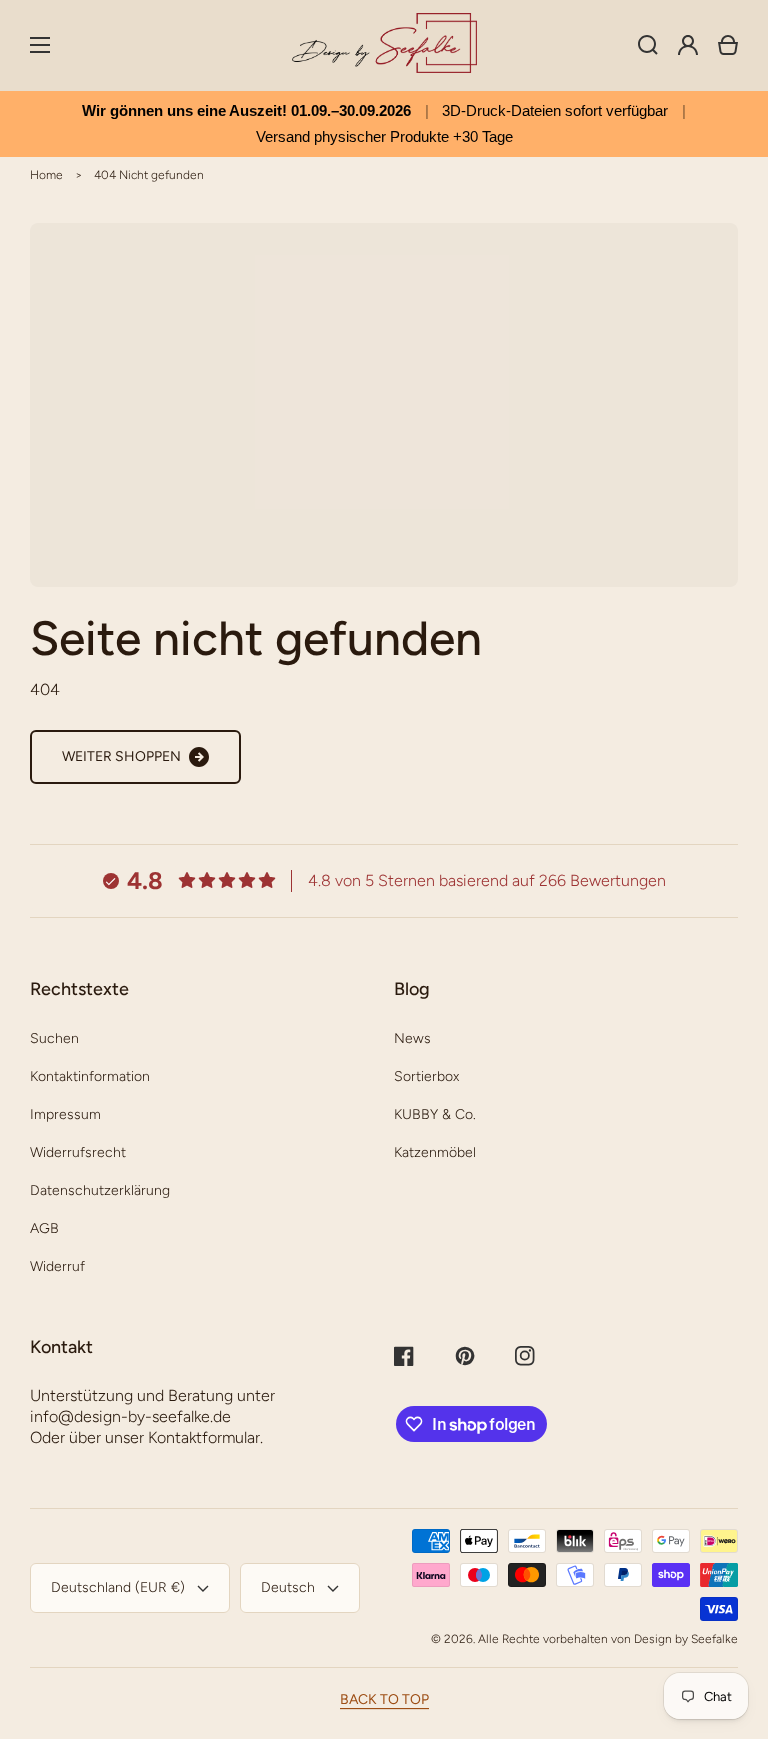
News (412, 1038)
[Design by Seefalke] (384, 45)
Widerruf (57, 1266)
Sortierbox (426, 1076)
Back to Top (384, 1699)
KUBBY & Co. (435, 1114)
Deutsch (288, 1587)
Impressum (65, 1114)
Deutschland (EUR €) (118, 1587)
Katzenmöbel (435, 1152)
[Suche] (648, 45)
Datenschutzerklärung (100, 1190)
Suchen (54, 1038)
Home (46, 175)
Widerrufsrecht (78, 1152)
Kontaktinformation (90, 1076)
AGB (44, 1228)
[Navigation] (40, 45)
